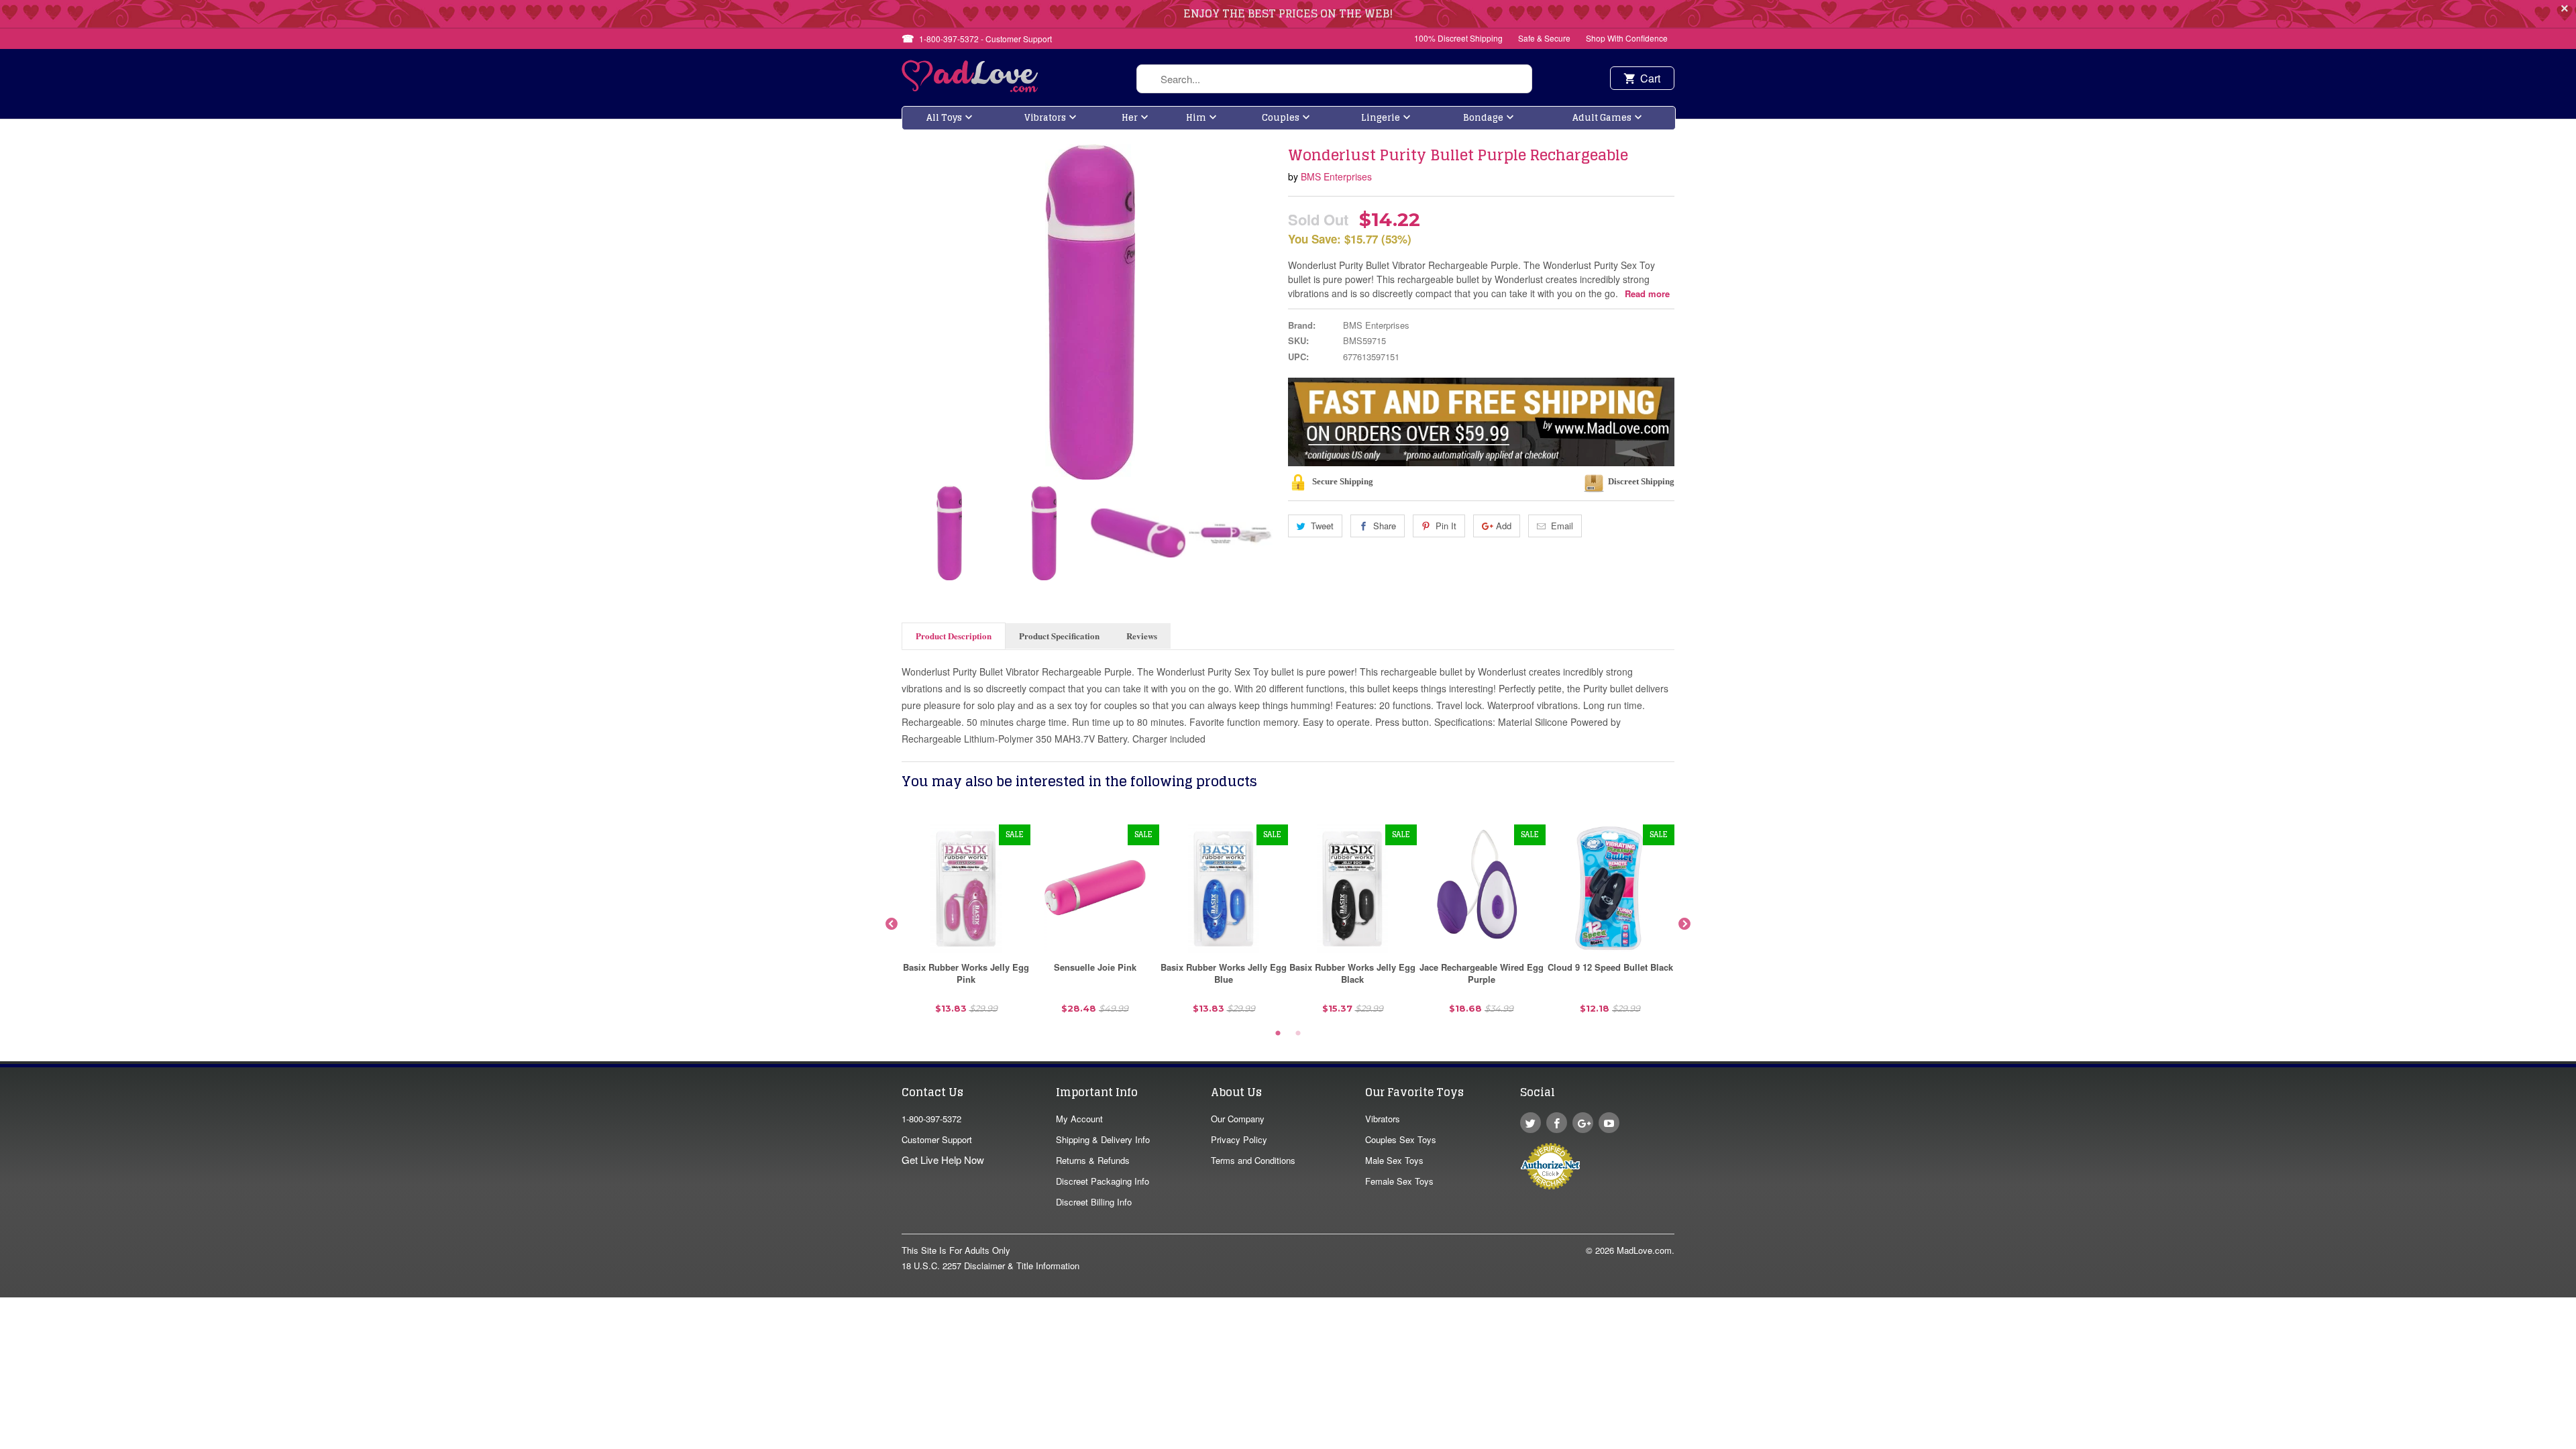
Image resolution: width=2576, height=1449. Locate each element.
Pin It (1446, 526)
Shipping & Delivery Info (1103, 1139)
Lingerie (1381, 118)
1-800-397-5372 (931, 1119)
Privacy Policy (1239, 1139)
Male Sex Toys (1394, 1160)
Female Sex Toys (1399, 1181)
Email (1562, 526)
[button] (2575, 1442)
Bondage (1483, 118)
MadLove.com (1644, 1250)
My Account (1079, 1119)
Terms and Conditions (1253, 1160)
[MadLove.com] (970, 88)
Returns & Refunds (1093, 1160)
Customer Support (937, 1139)
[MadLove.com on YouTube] (1609, 1123)
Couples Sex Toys (1401, 1139)
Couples (1281, 118)
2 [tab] (1298, 1034)
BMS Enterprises (1336, 176)
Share (1385, 526)
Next (1267, 533)
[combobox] (1334, 79)
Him (1196, 118)
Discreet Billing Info (1094, 1202)
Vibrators (1045, 118)
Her (1130, 118)
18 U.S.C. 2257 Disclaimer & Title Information (990, 1266)
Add (1504, 526)
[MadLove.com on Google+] (1583, 1123)
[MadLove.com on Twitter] (1531, 1123)
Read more (1647, 293)
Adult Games (1602, 118)
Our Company (1238, 1119)
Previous (913, 533)
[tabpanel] (966, 924)
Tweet (1322, 526)
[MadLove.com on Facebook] (1557, 1123)
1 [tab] (1278, 1034)
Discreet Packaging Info (1103, 1181)
